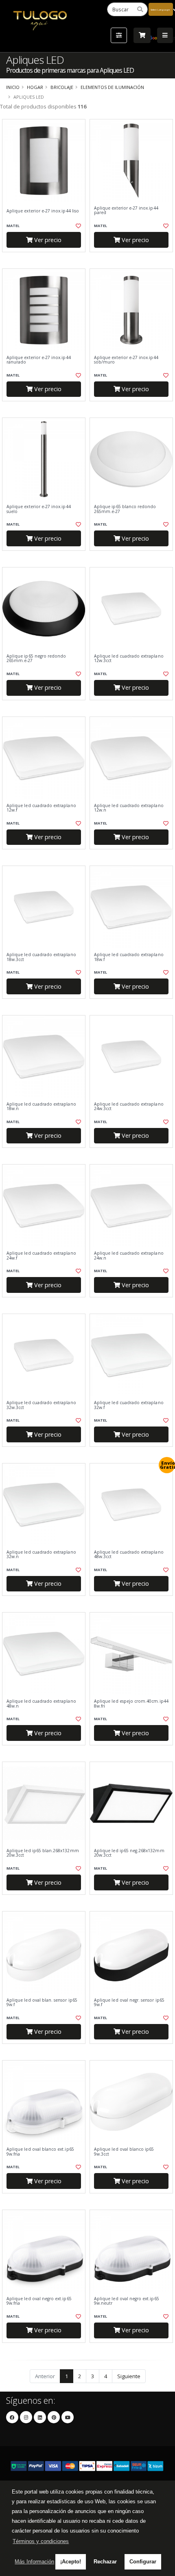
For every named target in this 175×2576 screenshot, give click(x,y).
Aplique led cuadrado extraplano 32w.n (41, 1555)
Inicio (13, 87)
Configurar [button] (143, 2562)
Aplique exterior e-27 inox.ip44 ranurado (39, 360)
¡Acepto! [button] (71, 2562)
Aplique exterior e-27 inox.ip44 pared (126, 211)
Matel (13, 226)
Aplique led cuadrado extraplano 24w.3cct (129, 1107)
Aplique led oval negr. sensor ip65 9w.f (129, 2003)
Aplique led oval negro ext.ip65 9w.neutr (127, 2301)
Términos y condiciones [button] (41, 2541)
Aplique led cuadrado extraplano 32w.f (129, 1405)
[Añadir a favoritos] (78, 226)
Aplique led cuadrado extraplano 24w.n (129, 1256)
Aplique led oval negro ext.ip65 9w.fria (39, 2301)
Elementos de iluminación (112, 87)
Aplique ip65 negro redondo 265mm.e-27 (36, 659)
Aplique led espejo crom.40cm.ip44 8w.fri (131, 1704)
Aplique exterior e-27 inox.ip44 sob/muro (126, 360)
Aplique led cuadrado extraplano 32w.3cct (41, 1405)
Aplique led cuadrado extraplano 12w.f (41, 808)
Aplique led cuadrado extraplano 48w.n (41, 1704)
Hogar (35, 87)
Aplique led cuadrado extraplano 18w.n (41, 1107)
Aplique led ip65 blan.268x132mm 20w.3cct (43, 1853)
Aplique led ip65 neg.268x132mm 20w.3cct (129, 1853)
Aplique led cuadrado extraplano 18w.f (129, 957)
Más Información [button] (34, 2562)
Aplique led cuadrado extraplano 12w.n (129, 808)
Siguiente (129, 2376)
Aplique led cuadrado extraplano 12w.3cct (129, 659)
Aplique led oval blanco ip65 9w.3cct (124, 2152)
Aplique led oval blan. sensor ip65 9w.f (42, 2003)
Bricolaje (62, 87)
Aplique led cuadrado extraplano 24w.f (41, 1256)
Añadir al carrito (46, 259)
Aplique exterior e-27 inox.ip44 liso (43, 211)
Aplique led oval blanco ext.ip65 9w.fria (40, 2152)
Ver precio (47, 240)
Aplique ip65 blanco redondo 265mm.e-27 (125, 509)
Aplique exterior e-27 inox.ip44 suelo (39, 509)
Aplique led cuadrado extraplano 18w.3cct (41, 957)
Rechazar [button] (105, 2562)
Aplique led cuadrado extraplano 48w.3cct (129, 1555)
